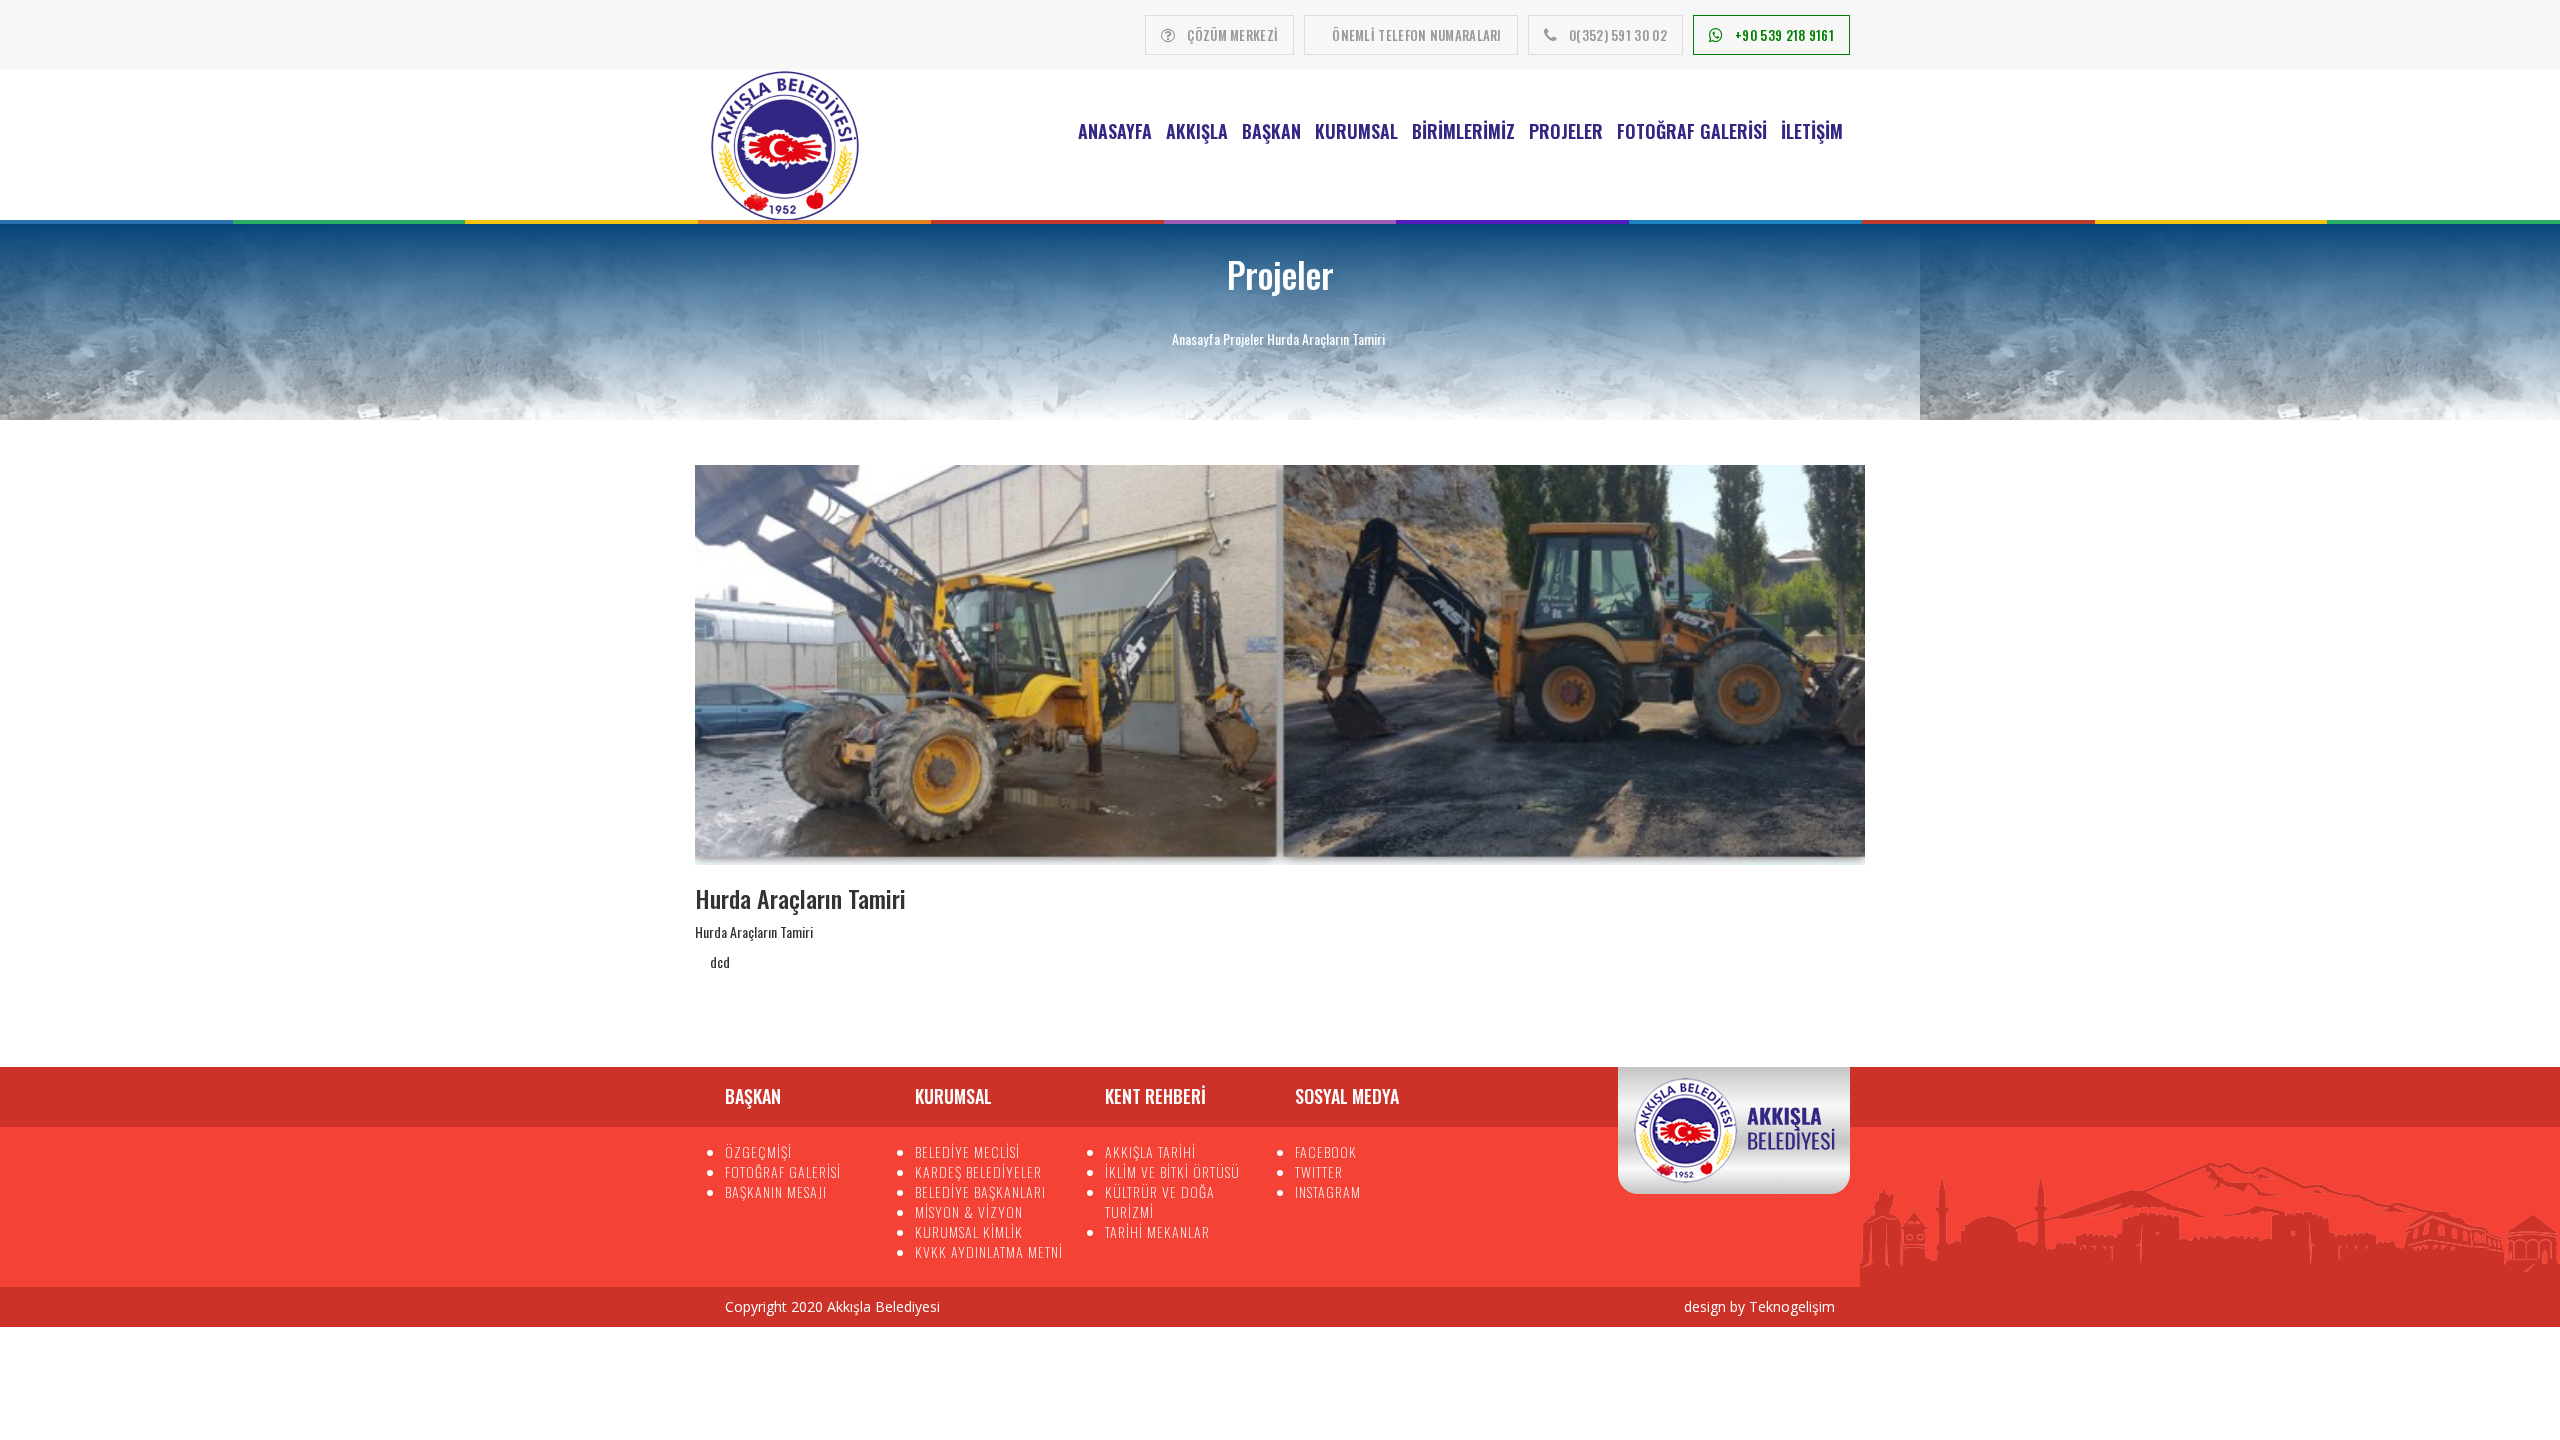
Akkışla (1197, 131)
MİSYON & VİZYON (969, 1211)
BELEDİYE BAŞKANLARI (980, 1191)
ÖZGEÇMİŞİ (758, 1151)
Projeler (1566, 131)
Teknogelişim (1792, 1306)
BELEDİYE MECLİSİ (967, 1151)
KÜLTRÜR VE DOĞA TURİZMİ (1160, 1201)
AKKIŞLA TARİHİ (1150, 1151)
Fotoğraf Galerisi (1692, 131)
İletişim (1812, 131)
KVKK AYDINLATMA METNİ (989, 1251)
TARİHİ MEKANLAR (1157, 1231)
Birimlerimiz (1463, 131)
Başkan (1271, 131)
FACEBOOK (1326, 1151)
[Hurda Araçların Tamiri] (1280, 665)
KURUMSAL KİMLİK (969, 1231)
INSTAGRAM (1328, 1191)
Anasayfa (1115, 131)
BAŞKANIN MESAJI (776, 1191)
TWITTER (1319, 1171)
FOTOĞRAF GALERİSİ (783, 1171)
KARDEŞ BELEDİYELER (978, 1171)
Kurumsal (1356, 131)
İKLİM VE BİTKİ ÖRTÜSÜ (1172, 1171)
